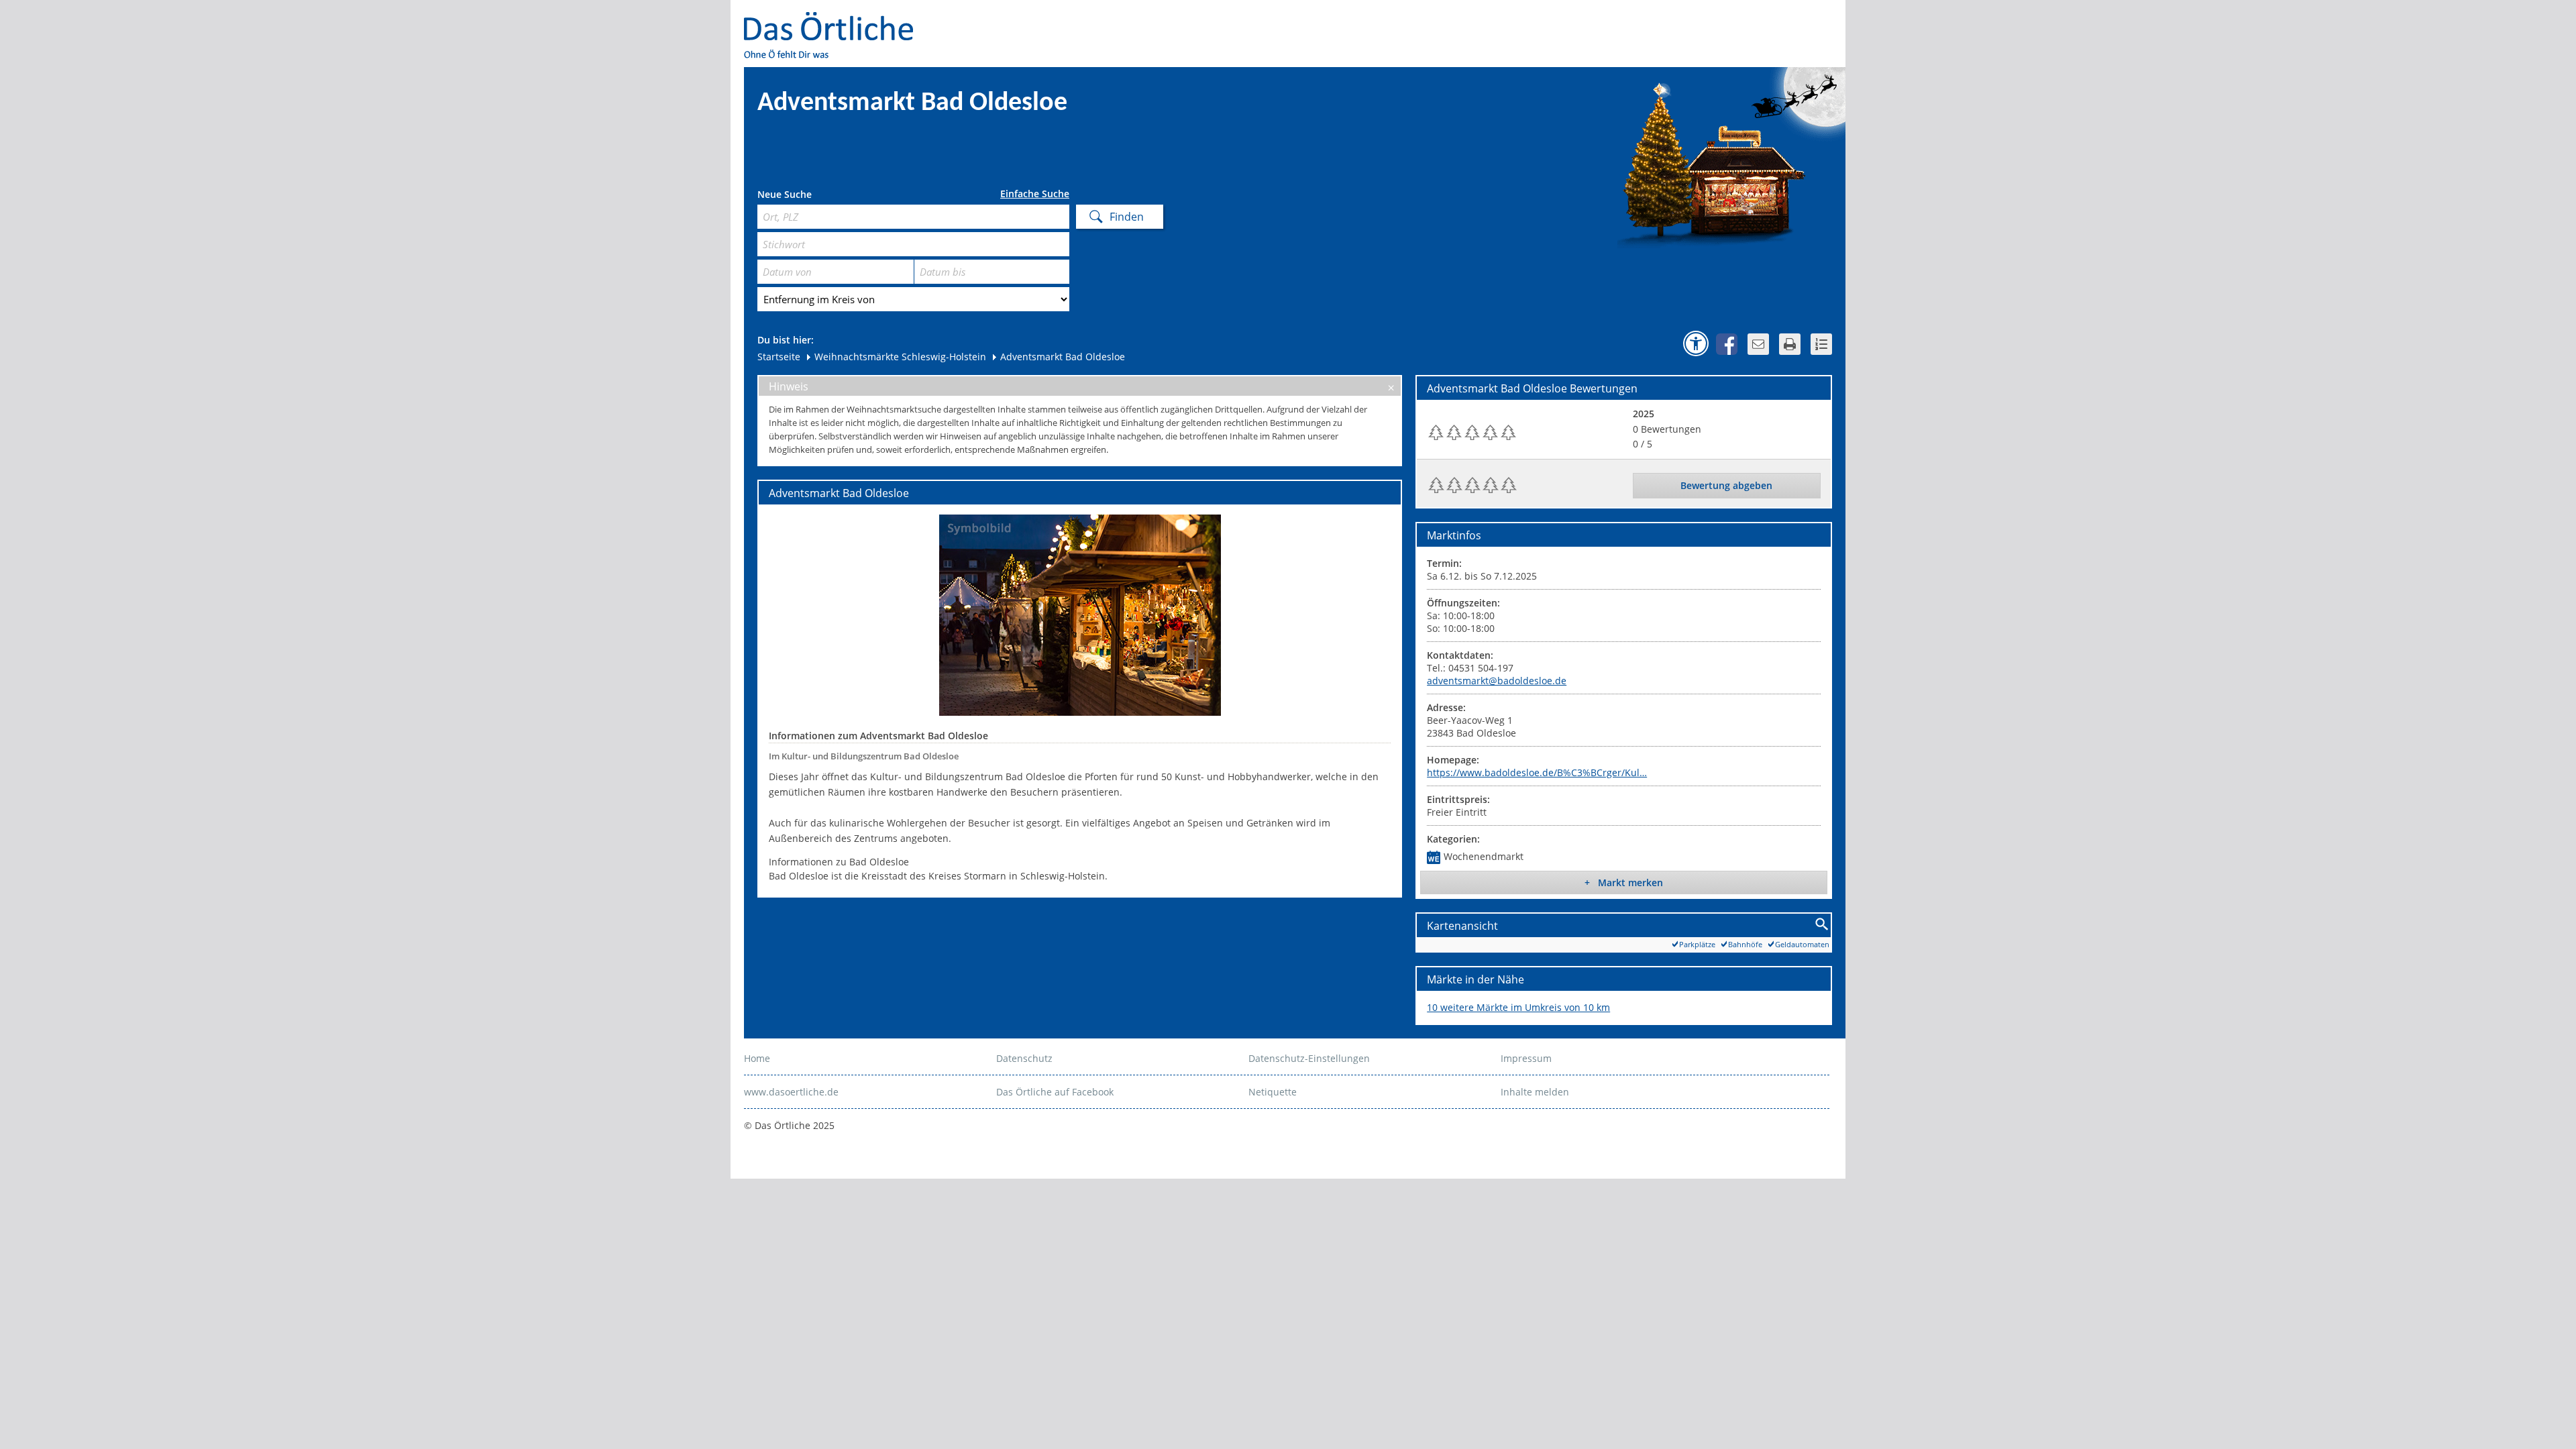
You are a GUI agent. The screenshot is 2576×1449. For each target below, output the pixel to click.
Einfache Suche (1035, 194)
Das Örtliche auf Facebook (1055, 1092)
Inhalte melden (1535, 1092)
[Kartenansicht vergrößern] (1822, 925)
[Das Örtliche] (835, 20)
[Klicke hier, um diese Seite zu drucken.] (1790, 344)
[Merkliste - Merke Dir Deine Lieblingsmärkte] (1821, 344)
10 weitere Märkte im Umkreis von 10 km (1518, 1007)
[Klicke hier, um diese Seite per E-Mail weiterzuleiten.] (1758, 344)
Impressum (1526, 1058)
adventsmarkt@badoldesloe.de (1497, 681)
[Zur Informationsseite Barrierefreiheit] (1696, 343)
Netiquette (1273, 1092)
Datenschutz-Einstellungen (1309, 1058)
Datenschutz (1024, 1058)
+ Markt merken (1624, 882)
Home (757, 1058)
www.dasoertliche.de (791, 1092)
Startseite (779, 357)
